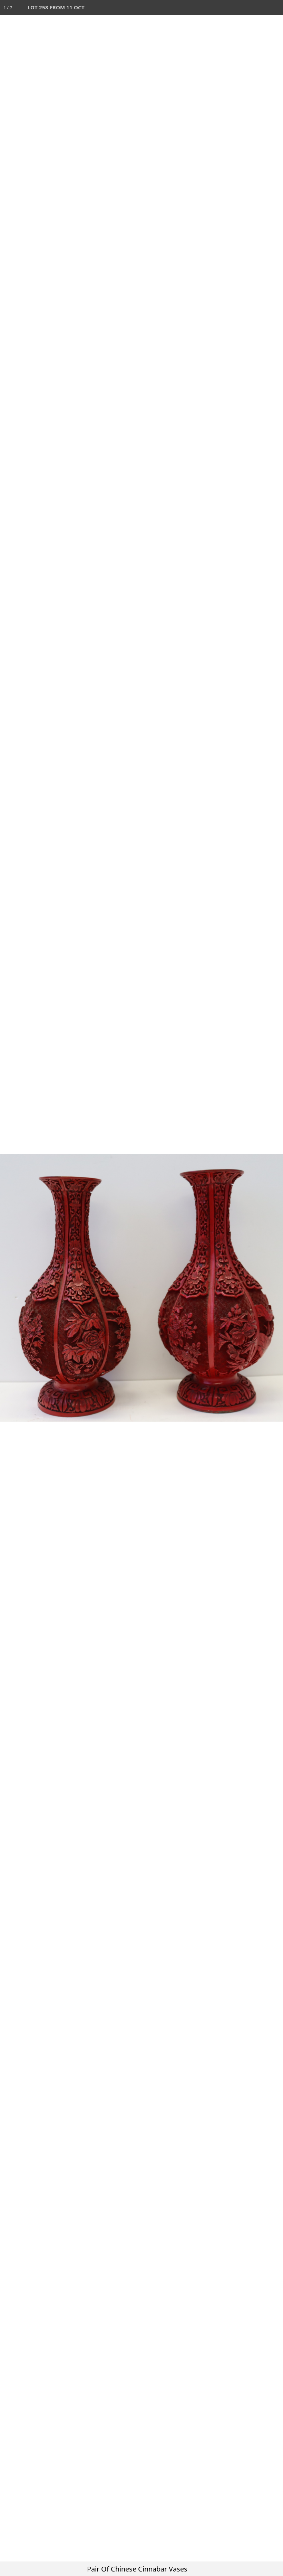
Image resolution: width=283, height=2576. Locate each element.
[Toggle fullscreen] (245, 8)
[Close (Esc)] (275, 8)
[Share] (260, 8)
